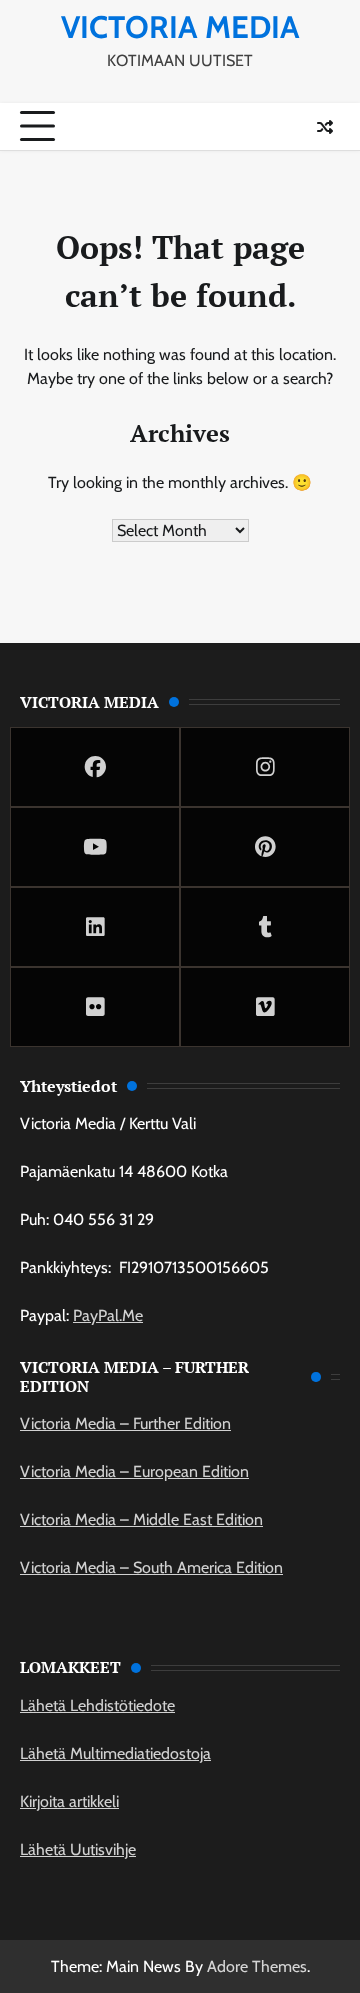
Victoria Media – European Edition (134, 1471)
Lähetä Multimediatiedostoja (115, 1753)
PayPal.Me (108, 1315)
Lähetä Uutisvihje (78, 1849)
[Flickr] (95, 1007)
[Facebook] (95, 767)
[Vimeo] (265, 1007)
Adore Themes (257, 1966)
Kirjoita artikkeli (69, 1801)
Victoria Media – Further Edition (125, 1423)
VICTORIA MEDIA (180, 27)
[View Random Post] (325, 127)
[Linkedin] (95, 927)
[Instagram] (265, 767)
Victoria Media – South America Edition (151, 1567)
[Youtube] (95, 847)
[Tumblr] (265, 927)
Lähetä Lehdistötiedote (97, 1705)
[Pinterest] (265, 847)
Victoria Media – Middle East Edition (141, 1519)
